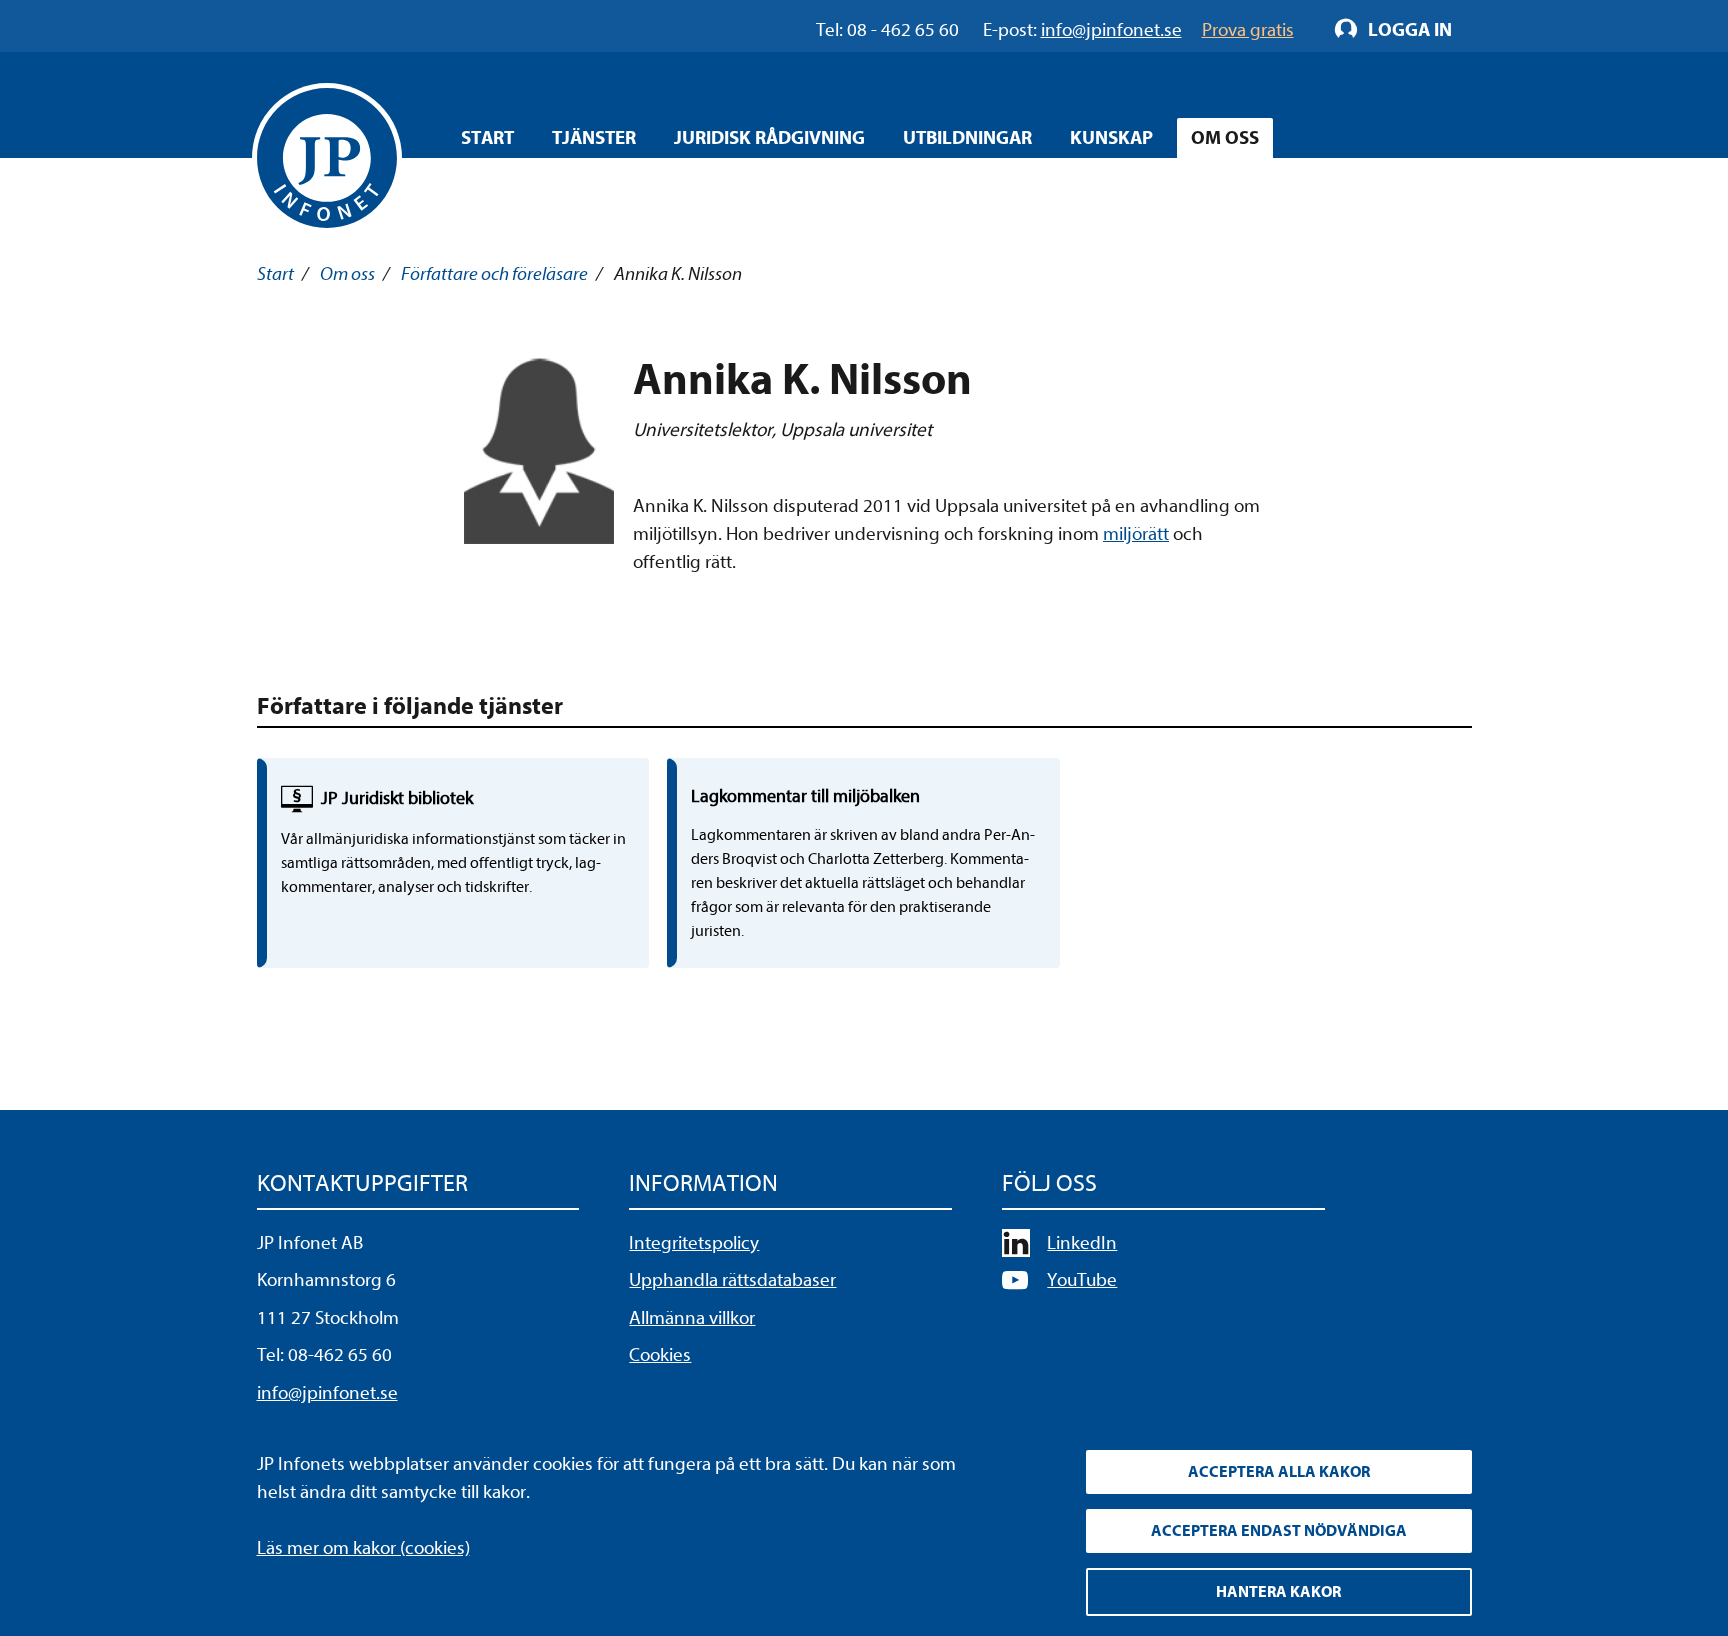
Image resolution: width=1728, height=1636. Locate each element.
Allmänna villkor (692, 1318)
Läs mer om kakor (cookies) (363, 1548)
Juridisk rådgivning (769, 138)
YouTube (1082, 1280)
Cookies (660, 1355)
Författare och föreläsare (494, 274)
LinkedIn (1082, 1243)
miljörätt (1136, 534)
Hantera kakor (1278, 1592)
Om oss (1225, 138)
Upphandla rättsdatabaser (732, 1280)
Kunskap (1111, 138)
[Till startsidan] (327, 158)
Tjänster (594, 138)
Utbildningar (967, 138)
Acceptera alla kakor (1279, 1472)
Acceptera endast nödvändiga (1279, 1531)
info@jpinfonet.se (327, 1393)
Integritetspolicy (694, 1243)
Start (487, 138)
